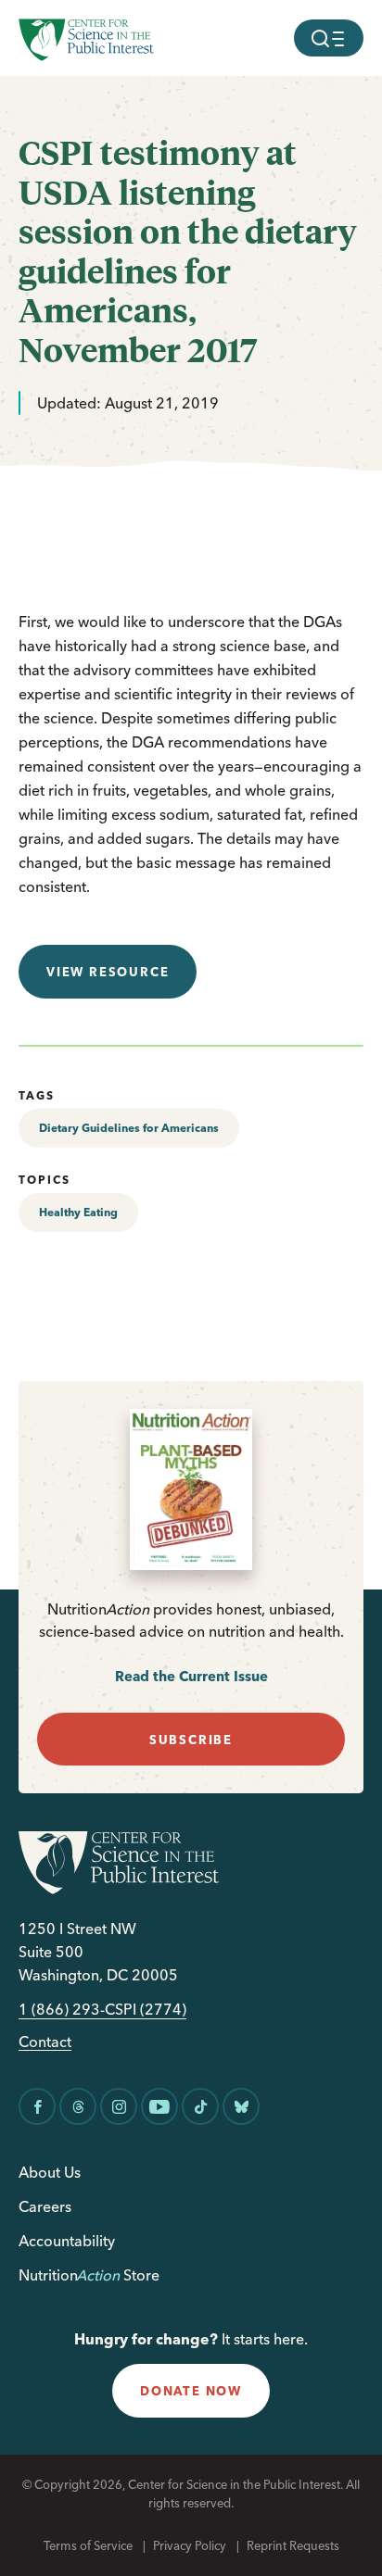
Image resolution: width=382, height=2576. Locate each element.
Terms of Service (88, 2545)
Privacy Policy (190, 2545)
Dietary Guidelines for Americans (129, 1128)
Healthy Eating (78, 1212)
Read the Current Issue (191, 1676)
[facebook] (37, 2106)
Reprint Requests (293, 2545)
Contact (45, 2042)
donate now (191, 2391)
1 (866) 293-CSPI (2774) (102, 2010)
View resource (108, 972)
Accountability (67, 2241)
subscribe (191, 1740)
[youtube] (159, 2106)
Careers (45, 2206)
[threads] (78, 2106)
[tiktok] (200, 2106)
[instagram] (119, 2106)
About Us (50, 2172)
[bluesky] (241, 2106)
